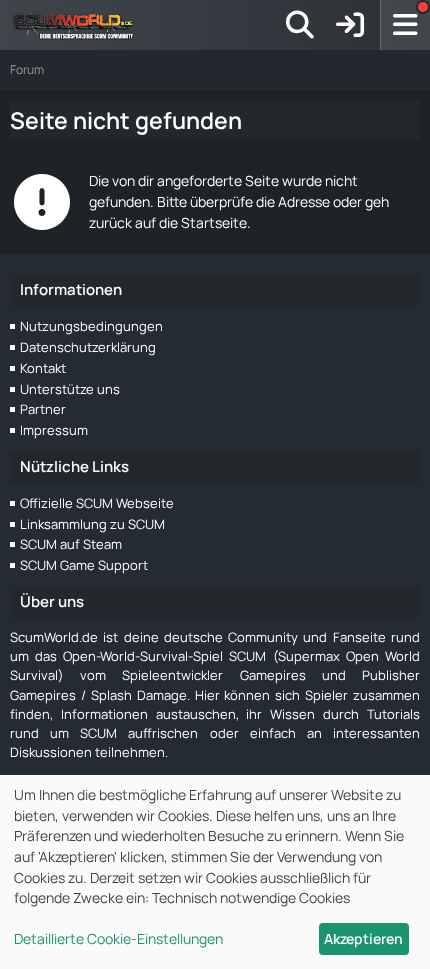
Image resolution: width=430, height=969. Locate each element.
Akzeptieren (363, 938)
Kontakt (43, 368)
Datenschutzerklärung (88, 347)
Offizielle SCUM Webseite (97, 503)
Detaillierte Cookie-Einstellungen (118, 938)
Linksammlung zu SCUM (92, 524)
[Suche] (300, 25)
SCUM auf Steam (71, 544)
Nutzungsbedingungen (91, 326)
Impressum (54, 430)
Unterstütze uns (70, 389)
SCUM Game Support (84, 565)
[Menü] (405, 25)
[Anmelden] (350, 25)
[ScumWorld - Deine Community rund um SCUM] (80, 25)
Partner (43, 409)
